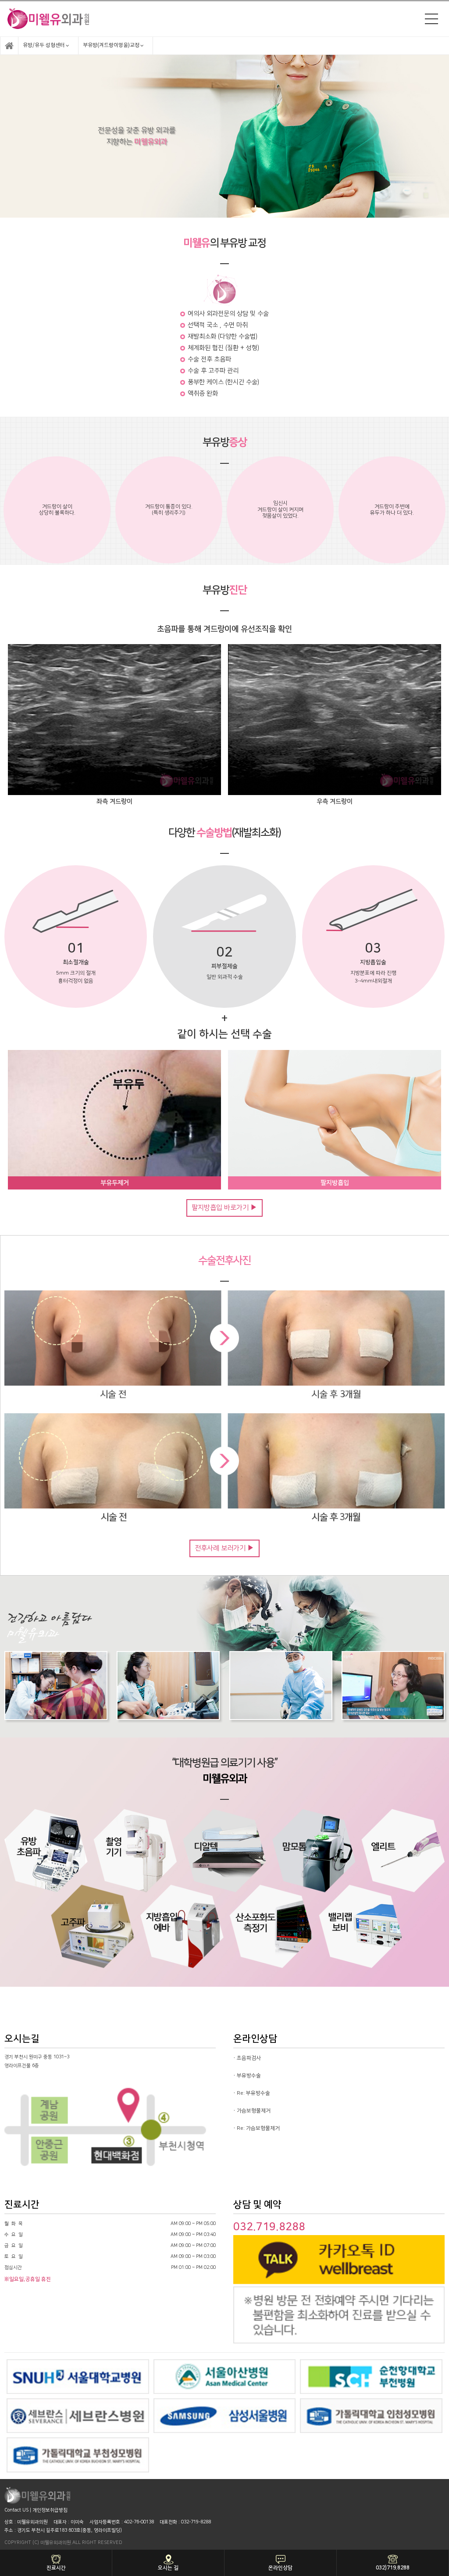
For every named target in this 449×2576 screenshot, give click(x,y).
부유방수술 (249, 2076)
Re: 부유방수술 (253, 2093)
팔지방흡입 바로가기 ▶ (224, 1208)
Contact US (16, 2510)
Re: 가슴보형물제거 (258, 2128)
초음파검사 (249, 2058)
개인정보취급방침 (50, 2510)
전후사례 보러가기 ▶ (224, 1548)
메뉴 (431, 19)
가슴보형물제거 (254, 2111)
